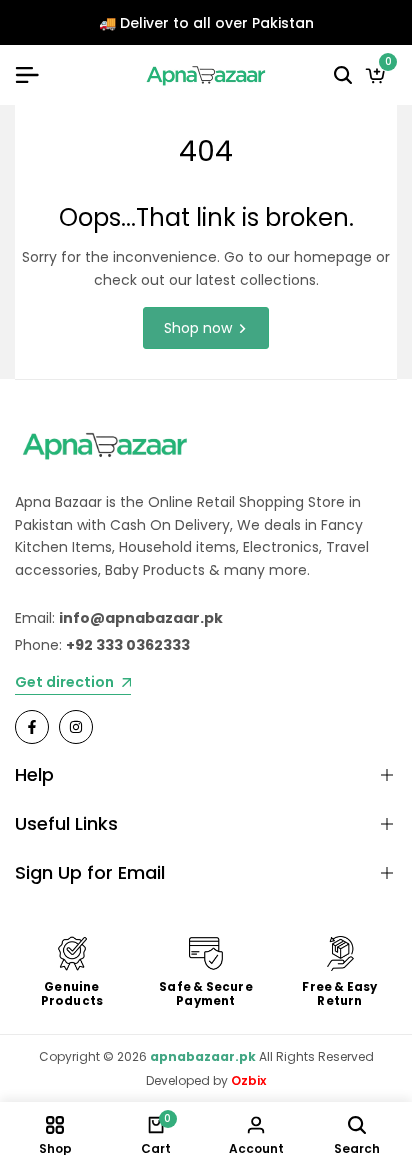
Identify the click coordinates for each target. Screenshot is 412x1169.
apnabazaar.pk (203, 1056)
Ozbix (248, 1080)
